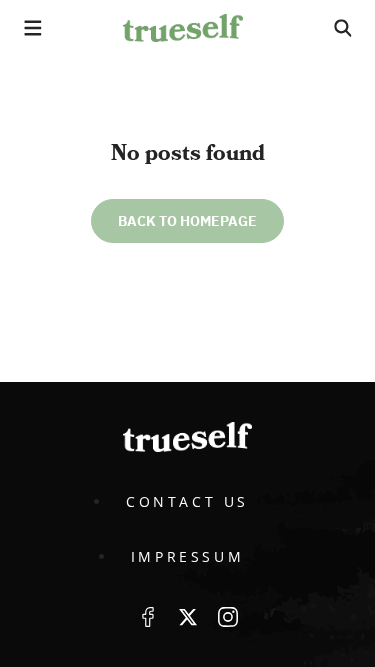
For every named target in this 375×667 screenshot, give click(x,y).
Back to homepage (187, 221)
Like (148, 617)
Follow (188, 617)
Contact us (187, 501)
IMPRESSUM (187, 556)
